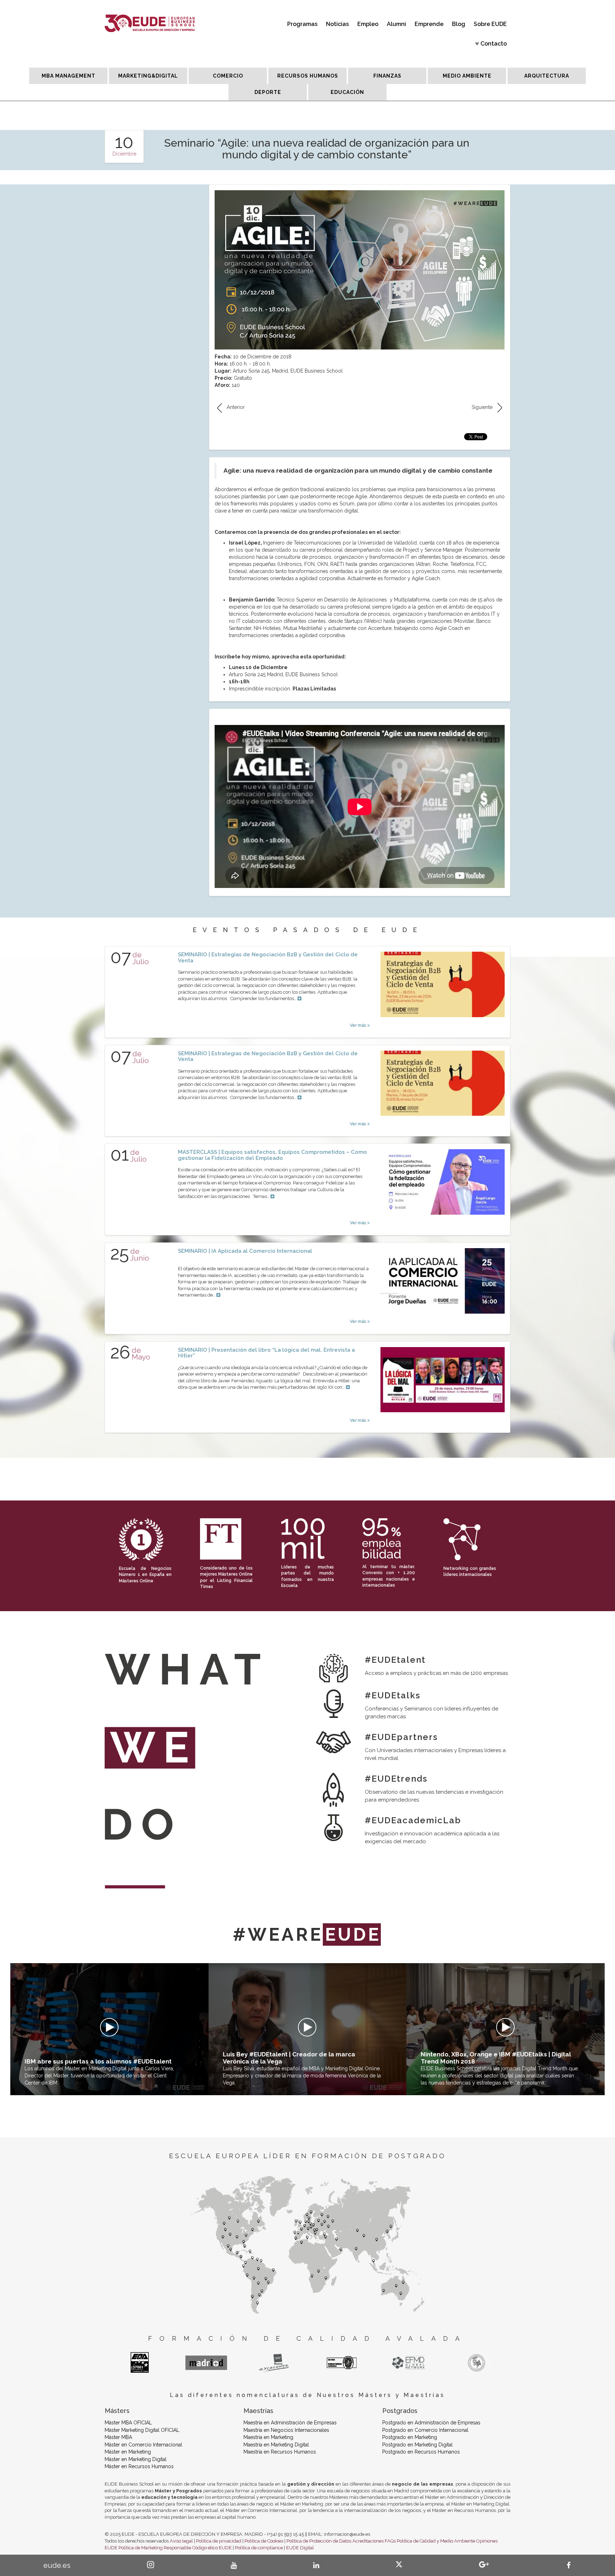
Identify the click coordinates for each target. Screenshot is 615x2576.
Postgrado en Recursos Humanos (421, 2452)
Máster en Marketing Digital (136, 2459)
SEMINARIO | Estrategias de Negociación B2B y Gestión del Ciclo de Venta (268, 958)
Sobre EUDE (490, 24)
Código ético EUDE (212, 2548)
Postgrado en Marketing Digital (417, 2445)
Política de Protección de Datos (319, 2541)
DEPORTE (268, 92)
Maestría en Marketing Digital (276, 2445)
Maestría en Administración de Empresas (290, 2423)
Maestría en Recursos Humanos (280, 2452)
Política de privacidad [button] (219, 2541)
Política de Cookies (264, 2541)
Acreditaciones (368, 2541)
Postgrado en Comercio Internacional (425, 2430)
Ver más (359, 1025)
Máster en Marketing (128, 2452)
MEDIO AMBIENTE (467, 76)
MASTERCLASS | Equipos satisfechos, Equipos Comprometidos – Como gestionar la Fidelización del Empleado (272, 1155)
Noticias (337, 24)
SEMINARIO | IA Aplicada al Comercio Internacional (245, 1251)
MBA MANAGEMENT (69, 76)
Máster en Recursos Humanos (139, 2466)
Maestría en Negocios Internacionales (286, 2430)
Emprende (429, 24)
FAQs (390, 2541)
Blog (459, 24)
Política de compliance (259, 2548)
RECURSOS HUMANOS (308, 76)
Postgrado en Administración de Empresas (431, 2423)
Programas (302, 24)
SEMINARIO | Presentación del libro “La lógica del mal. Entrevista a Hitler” (266, 1353)
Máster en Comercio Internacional (143, 2445)
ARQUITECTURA (547, 76)
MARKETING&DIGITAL (148, 76)
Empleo (368, 24)
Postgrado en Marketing (410, 2437)
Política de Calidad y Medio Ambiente (436, 2541)
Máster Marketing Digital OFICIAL (142, 2430)
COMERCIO (228, 76)
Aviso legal (181, 2541)
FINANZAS (387, 76)
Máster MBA (118, 2437)
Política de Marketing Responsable (155, 2548)
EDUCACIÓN (347, 92)
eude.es (57, 2565)
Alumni (396, 24)
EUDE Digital (300, 2548)
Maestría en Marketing (268, 2437)
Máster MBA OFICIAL (128, 2423)
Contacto (494, 44)
